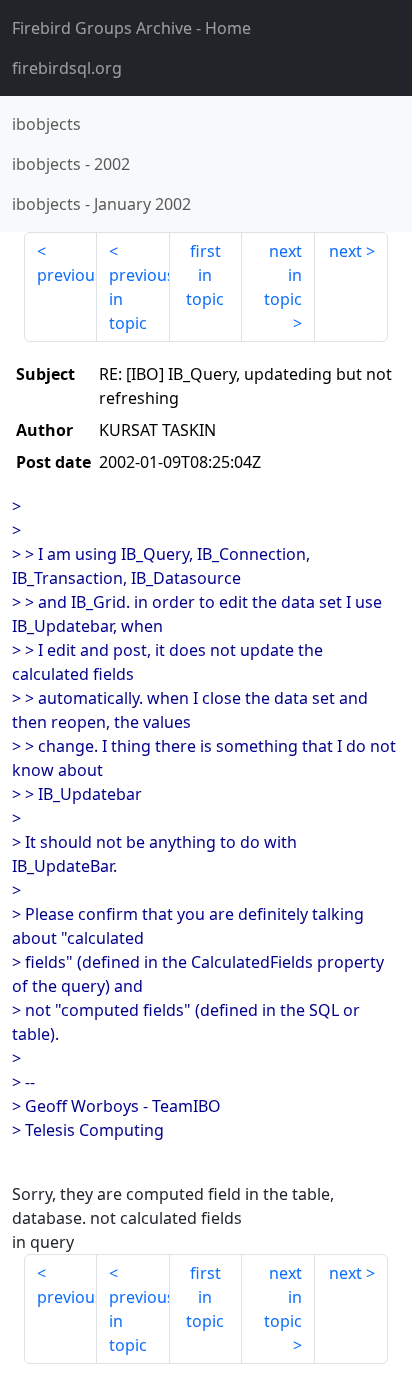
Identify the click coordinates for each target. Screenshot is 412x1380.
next (345, 251)
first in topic (205, 275)
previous (67, 275)
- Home (131, 28)
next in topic (283, 275)
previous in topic (139, 299)
